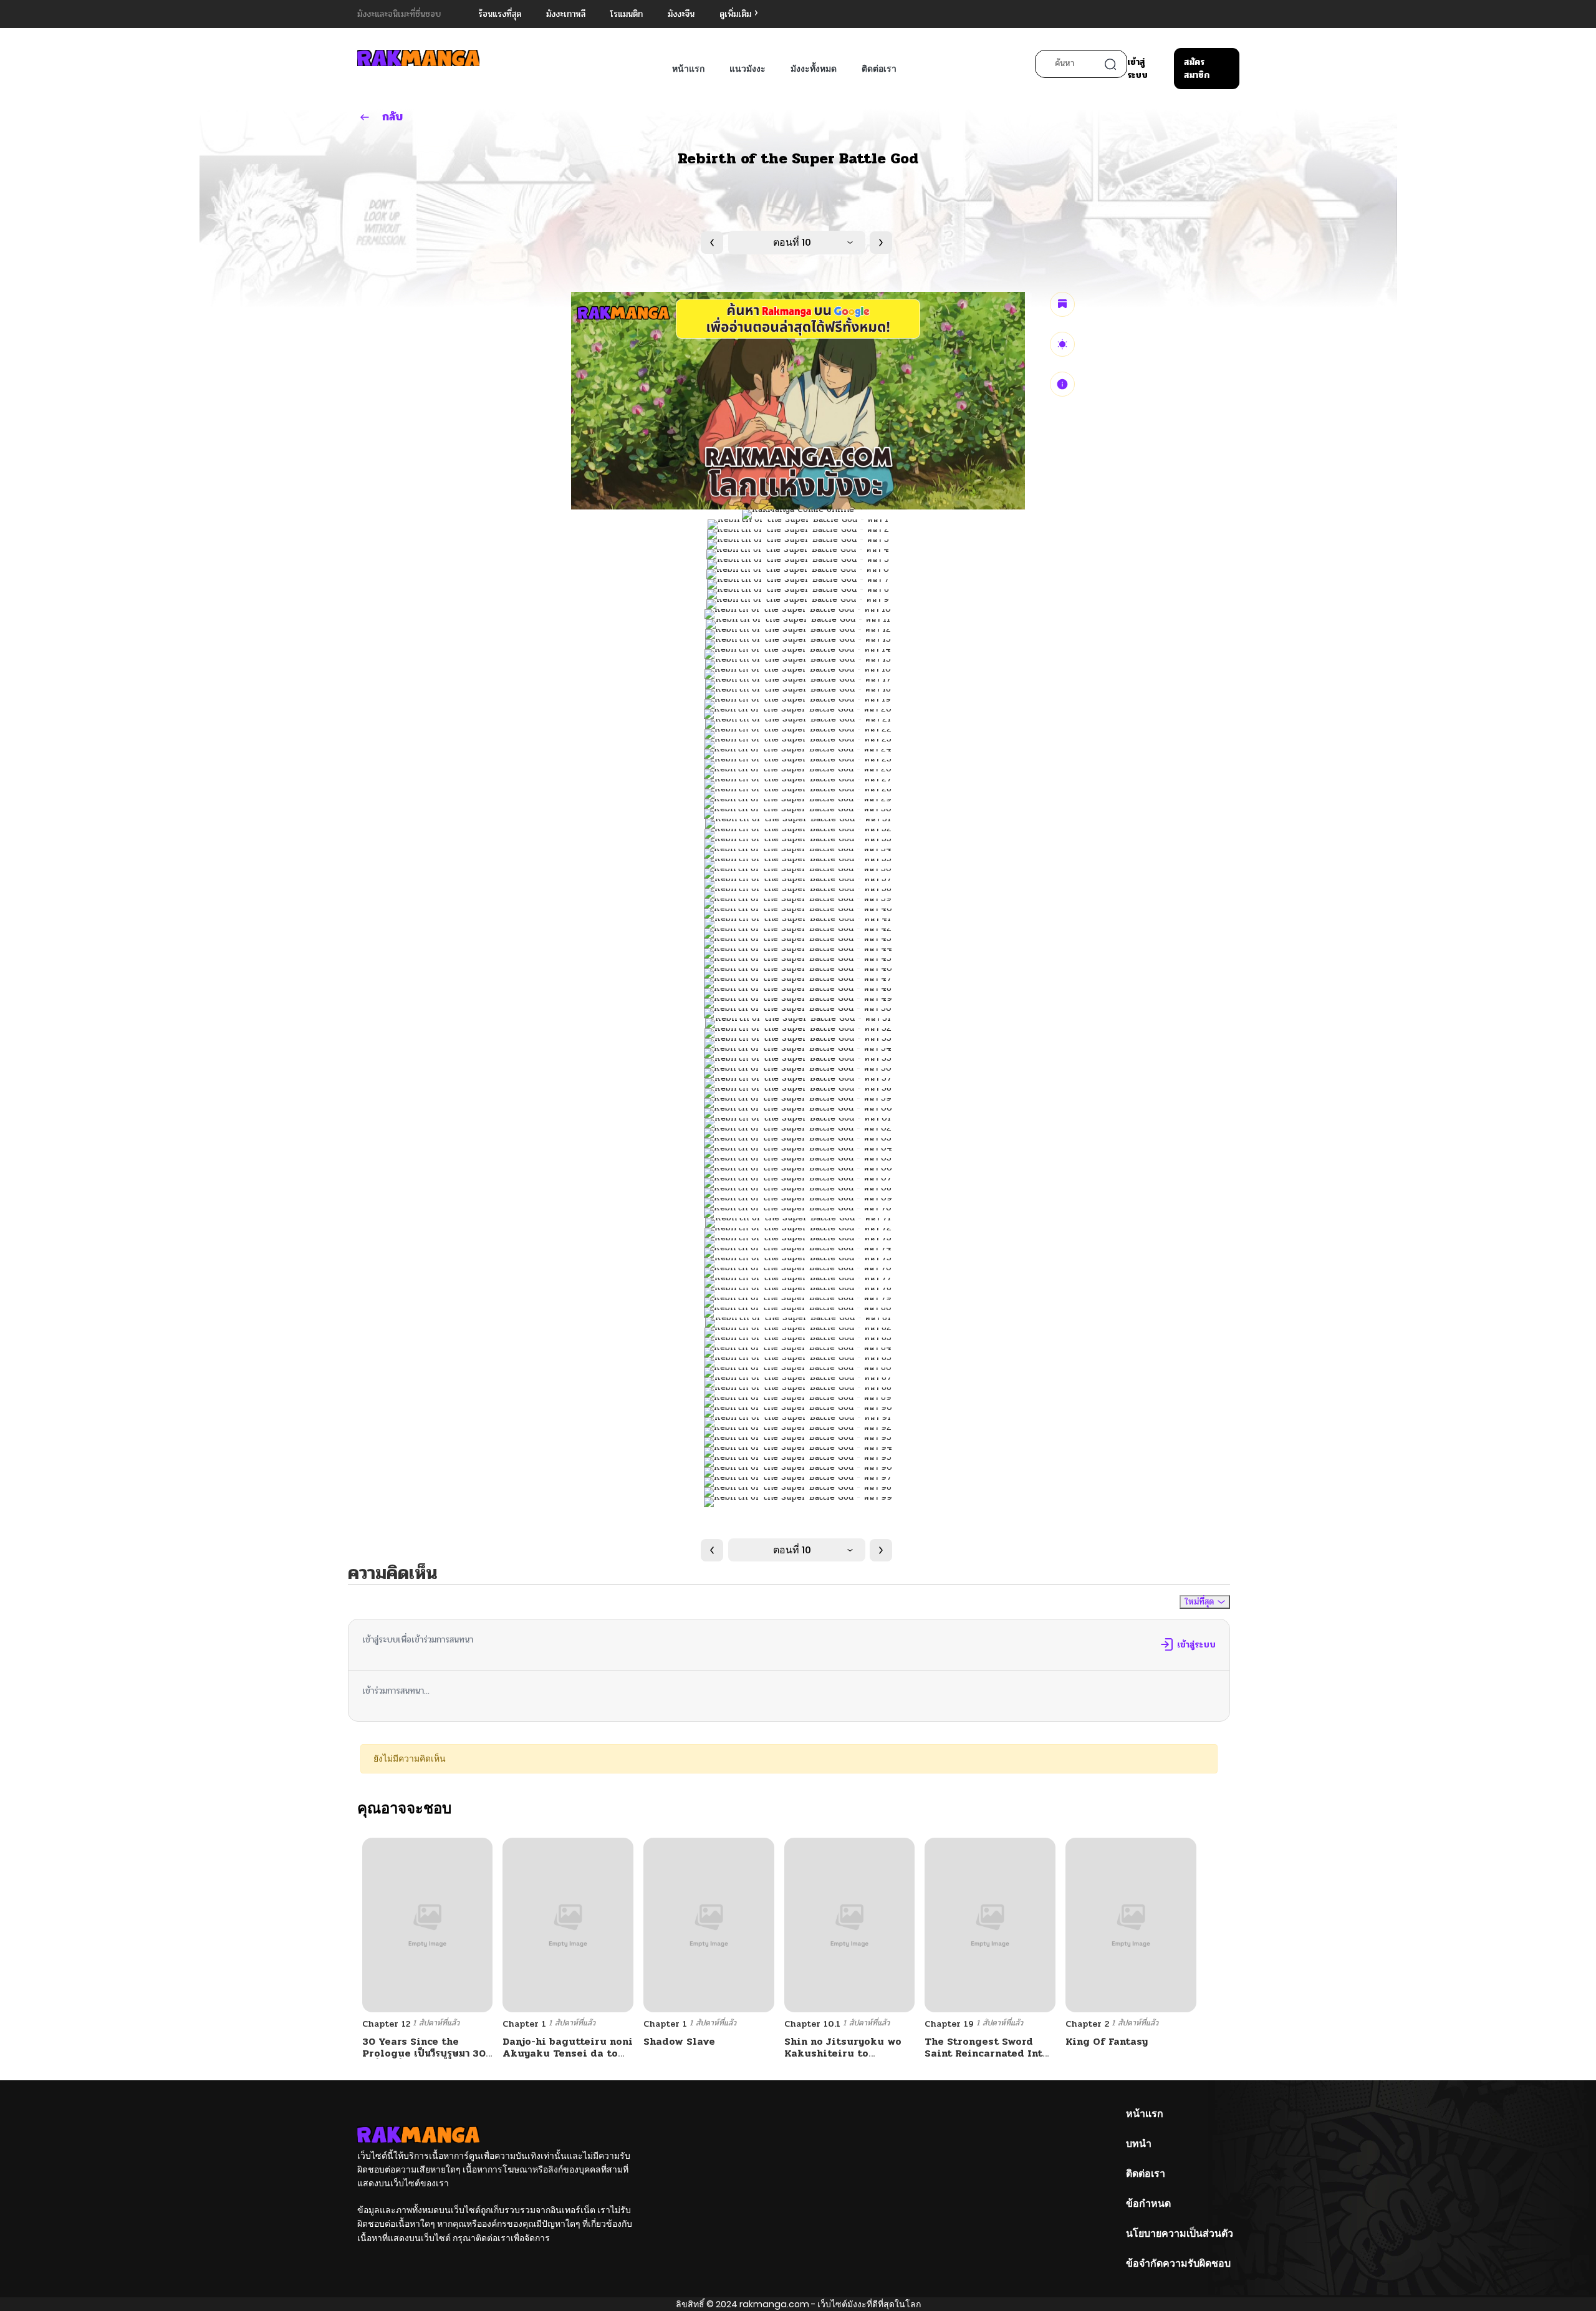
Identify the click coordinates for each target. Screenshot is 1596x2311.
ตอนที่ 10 (792, 242)
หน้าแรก (688, 69)
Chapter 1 (524, 2024)
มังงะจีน (681, 14)
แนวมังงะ (748, 69)
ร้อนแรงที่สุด (500, 14)
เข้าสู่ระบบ (1137, 69)
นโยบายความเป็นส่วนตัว (1180, 2233)
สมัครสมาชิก (1197, 69)
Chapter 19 (949, 2024)
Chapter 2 (1087, 2024)
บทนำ (1139, 2144)
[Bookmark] (1062, 304)
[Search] (1110, 64)
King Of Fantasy (1107, 2041)
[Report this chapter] (1062, 384)
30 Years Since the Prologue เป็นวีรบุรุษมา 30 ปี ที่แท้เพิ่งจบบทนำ (424, 2053)
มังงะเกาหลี (566, 14)
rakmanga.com (774, 2304)
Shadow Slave (679, 2041)
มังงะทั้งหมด (814, 69)
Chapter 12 (386, 2024)
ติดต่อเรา (879, 69)
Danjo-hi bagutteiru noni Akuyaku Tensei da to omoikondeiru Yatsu (568, 2053)
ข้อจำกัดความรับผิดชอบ (1178, 2263)
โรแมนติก (627, 14)
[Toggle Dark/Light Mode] (1062, 344)
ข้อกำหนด (1148, 2203)
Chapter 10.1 (812, 2024)
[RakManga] (418, 58)
